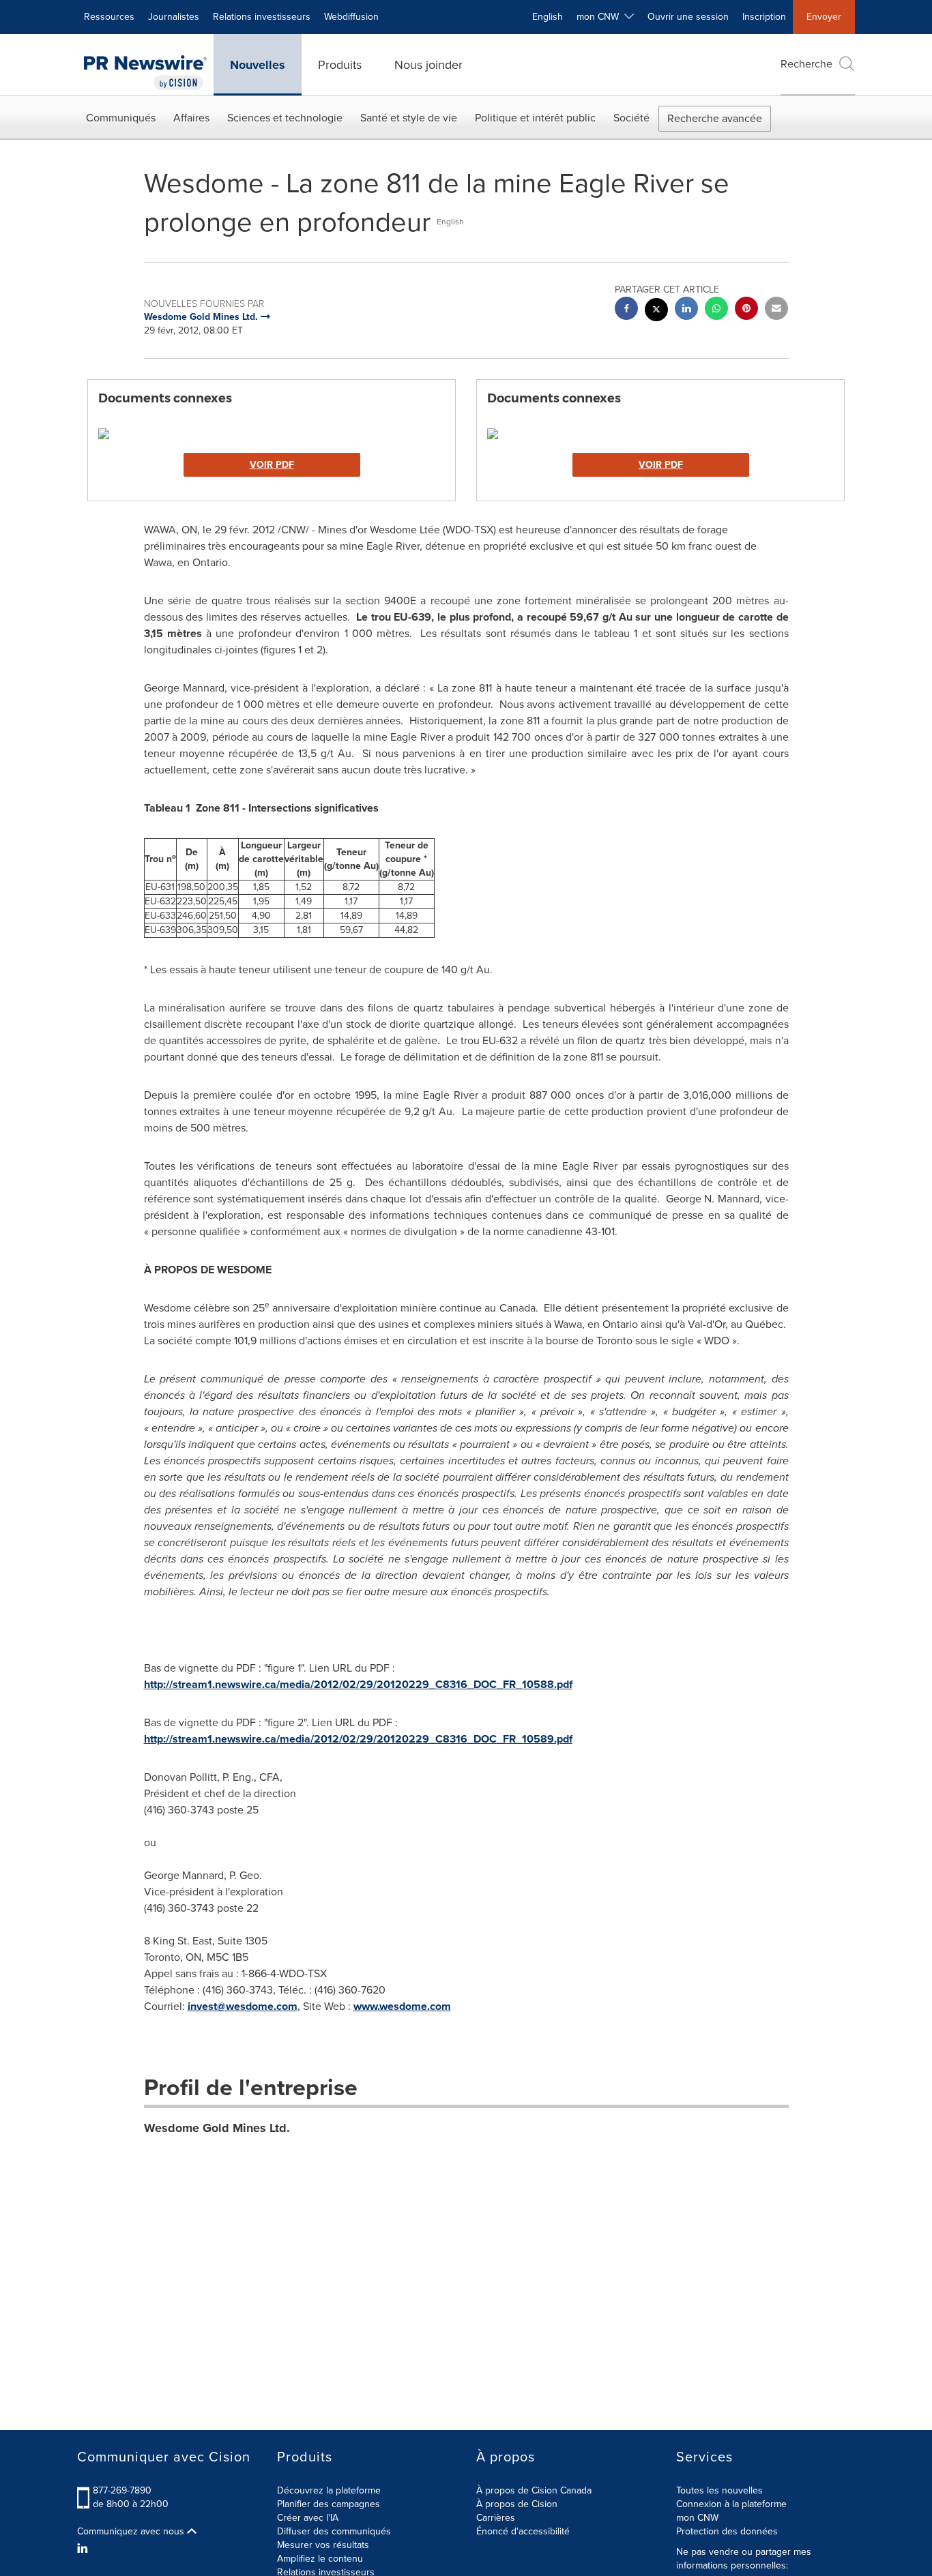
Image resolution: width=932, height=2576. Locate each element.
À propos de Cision (517, 2504)
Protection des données (727, 2531)
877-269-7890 (122, 2490)
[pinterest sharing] (746, 310)
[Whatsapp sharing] (716, 310)
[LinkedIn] (84, 2549)
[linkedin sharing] (686, 310)
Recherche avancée (715, 118)
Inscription (764, 17)
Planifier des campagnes (329, 2504)
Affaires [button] (191, 118)
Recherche (806, 64)
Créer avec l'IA (308, 2518)
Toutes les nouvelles (719, 2490)
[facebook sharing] (626, 310)
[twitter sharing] (656, 311)
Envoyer (824, 17)
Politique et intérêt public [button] (535, 118)
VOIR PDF (272, 465)
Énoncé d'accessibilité (523, 2531)
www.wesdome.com (402, 2006)
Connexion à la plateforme (731, 2504)
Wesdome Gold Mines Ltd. (217, 2128)
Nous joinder (428, 65)
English (548, 17)
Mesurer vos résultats (323, 2545)
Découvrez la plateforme (329, 2490)
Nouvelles (258, 65)
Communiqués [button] (121, 118)
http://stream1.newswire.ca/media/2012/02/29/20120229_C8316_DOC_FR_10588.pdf (358, 1684)
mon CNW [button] (600, 17)
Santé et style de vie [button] (409, 118)
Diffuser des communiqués (334, 2531)
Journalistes (174, 17)
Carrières (496, 2518)
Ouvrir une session (688, 17)
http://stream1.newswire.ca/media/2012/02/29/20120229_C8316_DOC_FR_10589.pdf (358, 1739)
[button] (272, 434)
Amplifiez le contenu (320, 2559)
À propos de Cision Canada (534, 2490)
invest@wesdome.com (243, 2006)
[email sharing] (776, 310)
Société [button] (631, 118)
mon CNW (697, 2518)
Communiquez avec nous (132, 2532)
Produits (340, 65)
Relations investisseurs (262, 17)
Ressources (109, 17)
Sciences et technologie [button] (285, 118)
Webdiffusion (351, 17)
